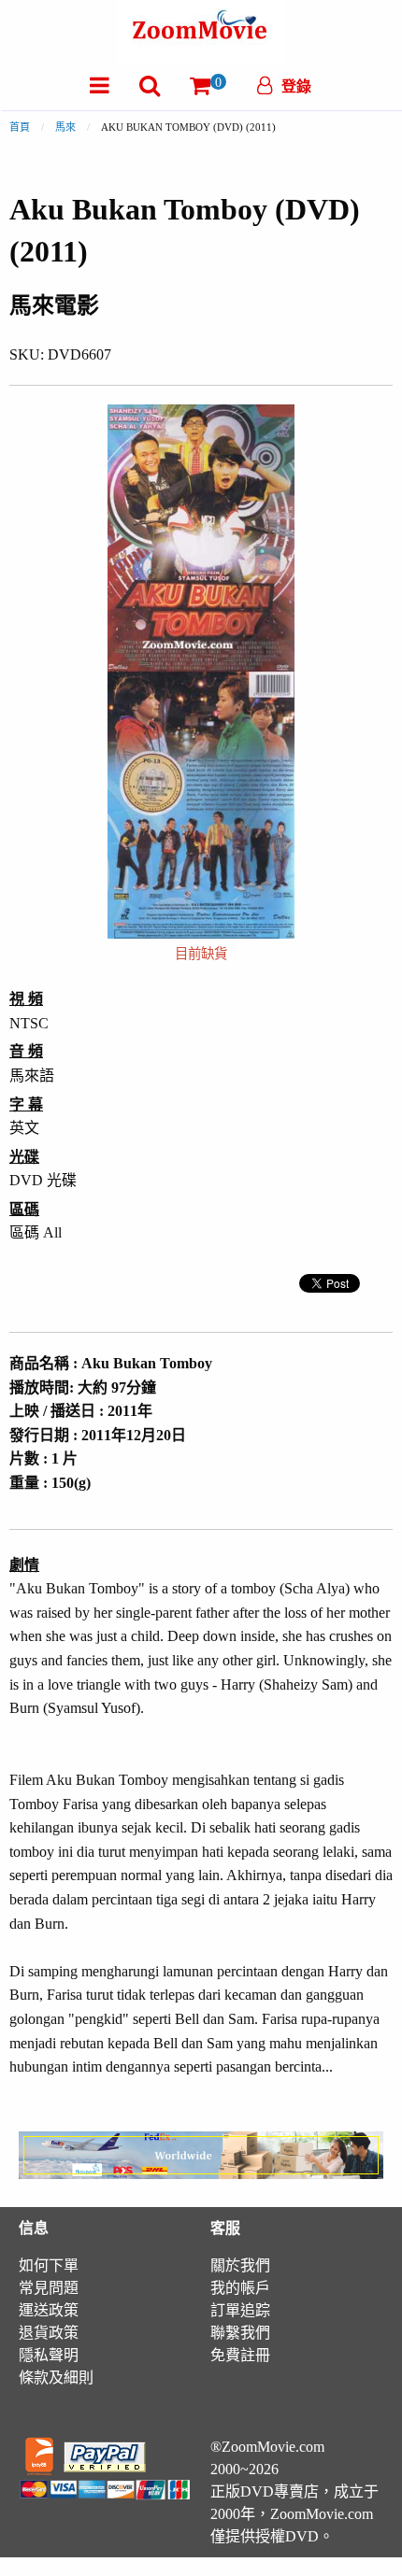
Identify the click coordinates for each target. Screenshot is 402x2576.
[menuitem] (100, 85)
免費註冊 (240, 2355)
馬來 (65, 127)
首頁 (20, 127)
